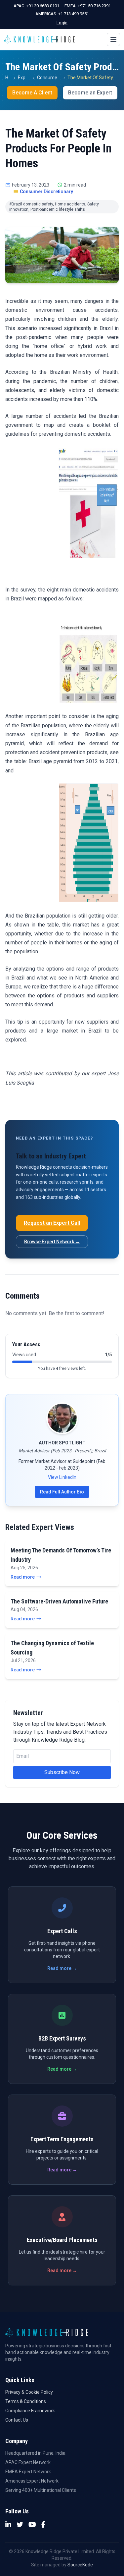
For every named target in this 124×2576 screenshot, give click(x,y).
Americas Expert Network (32, 2481)
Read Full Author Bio (62, 1492)
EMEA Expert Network (28, 2472)
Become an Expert (90, 93)
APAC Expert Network (28, 2462)
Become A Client (32, 93)
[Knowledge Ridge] (39, 39)
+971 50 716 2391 (94, 6)
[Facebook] (43, 2525)
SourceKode (80, 2565)
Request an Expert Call (52, 1223)
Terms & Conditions (26, 2401)
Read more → (62, 1968)
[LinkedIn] (8, 2525)
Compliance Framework (30, 2411)
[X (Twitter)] (20, 2525)
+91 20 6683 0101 (43, 6)
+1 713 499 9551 (74, 14)
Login (62, 23)
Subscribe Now (62, 1772)
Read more (23, 1577)
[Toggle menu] (113, 39)
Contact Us (17, 2420)
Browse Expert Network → (52, 1242)
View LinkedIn (62, 1477)
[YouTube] (32, 2525)
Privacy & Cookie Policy (29, 2392)
